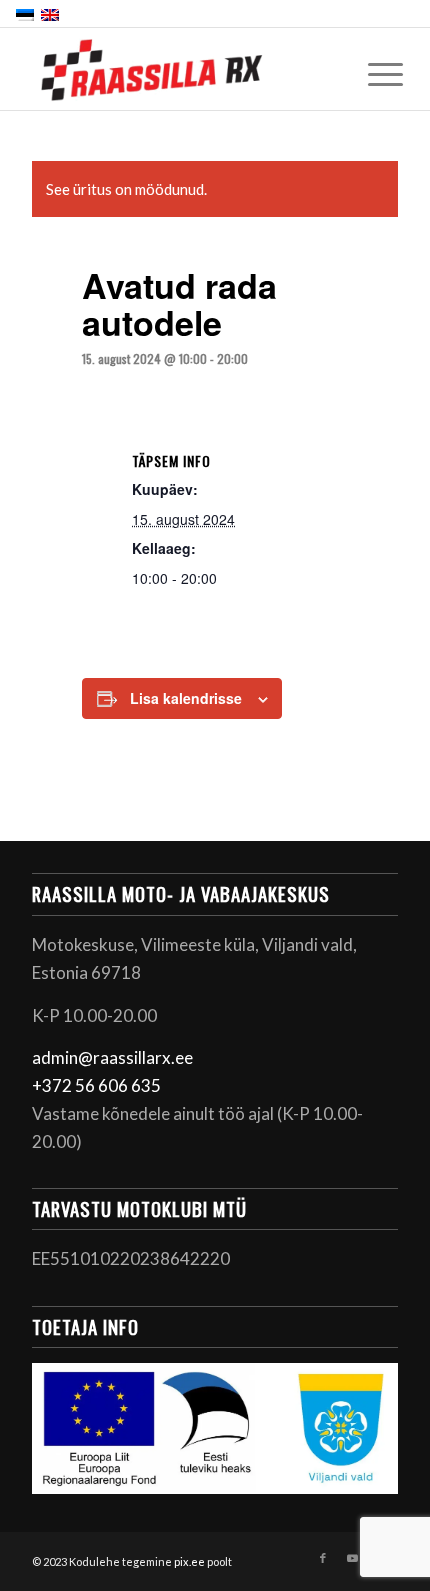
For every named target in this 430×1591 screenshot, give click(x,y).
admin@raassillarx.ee (112, 1057)
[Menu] (370, 72)
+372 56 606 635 (96, 1085)
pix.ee (189, 1561)
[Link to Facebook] (323, 1558)
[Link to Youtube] (353, 1558)
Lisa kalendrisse (186, 698)
